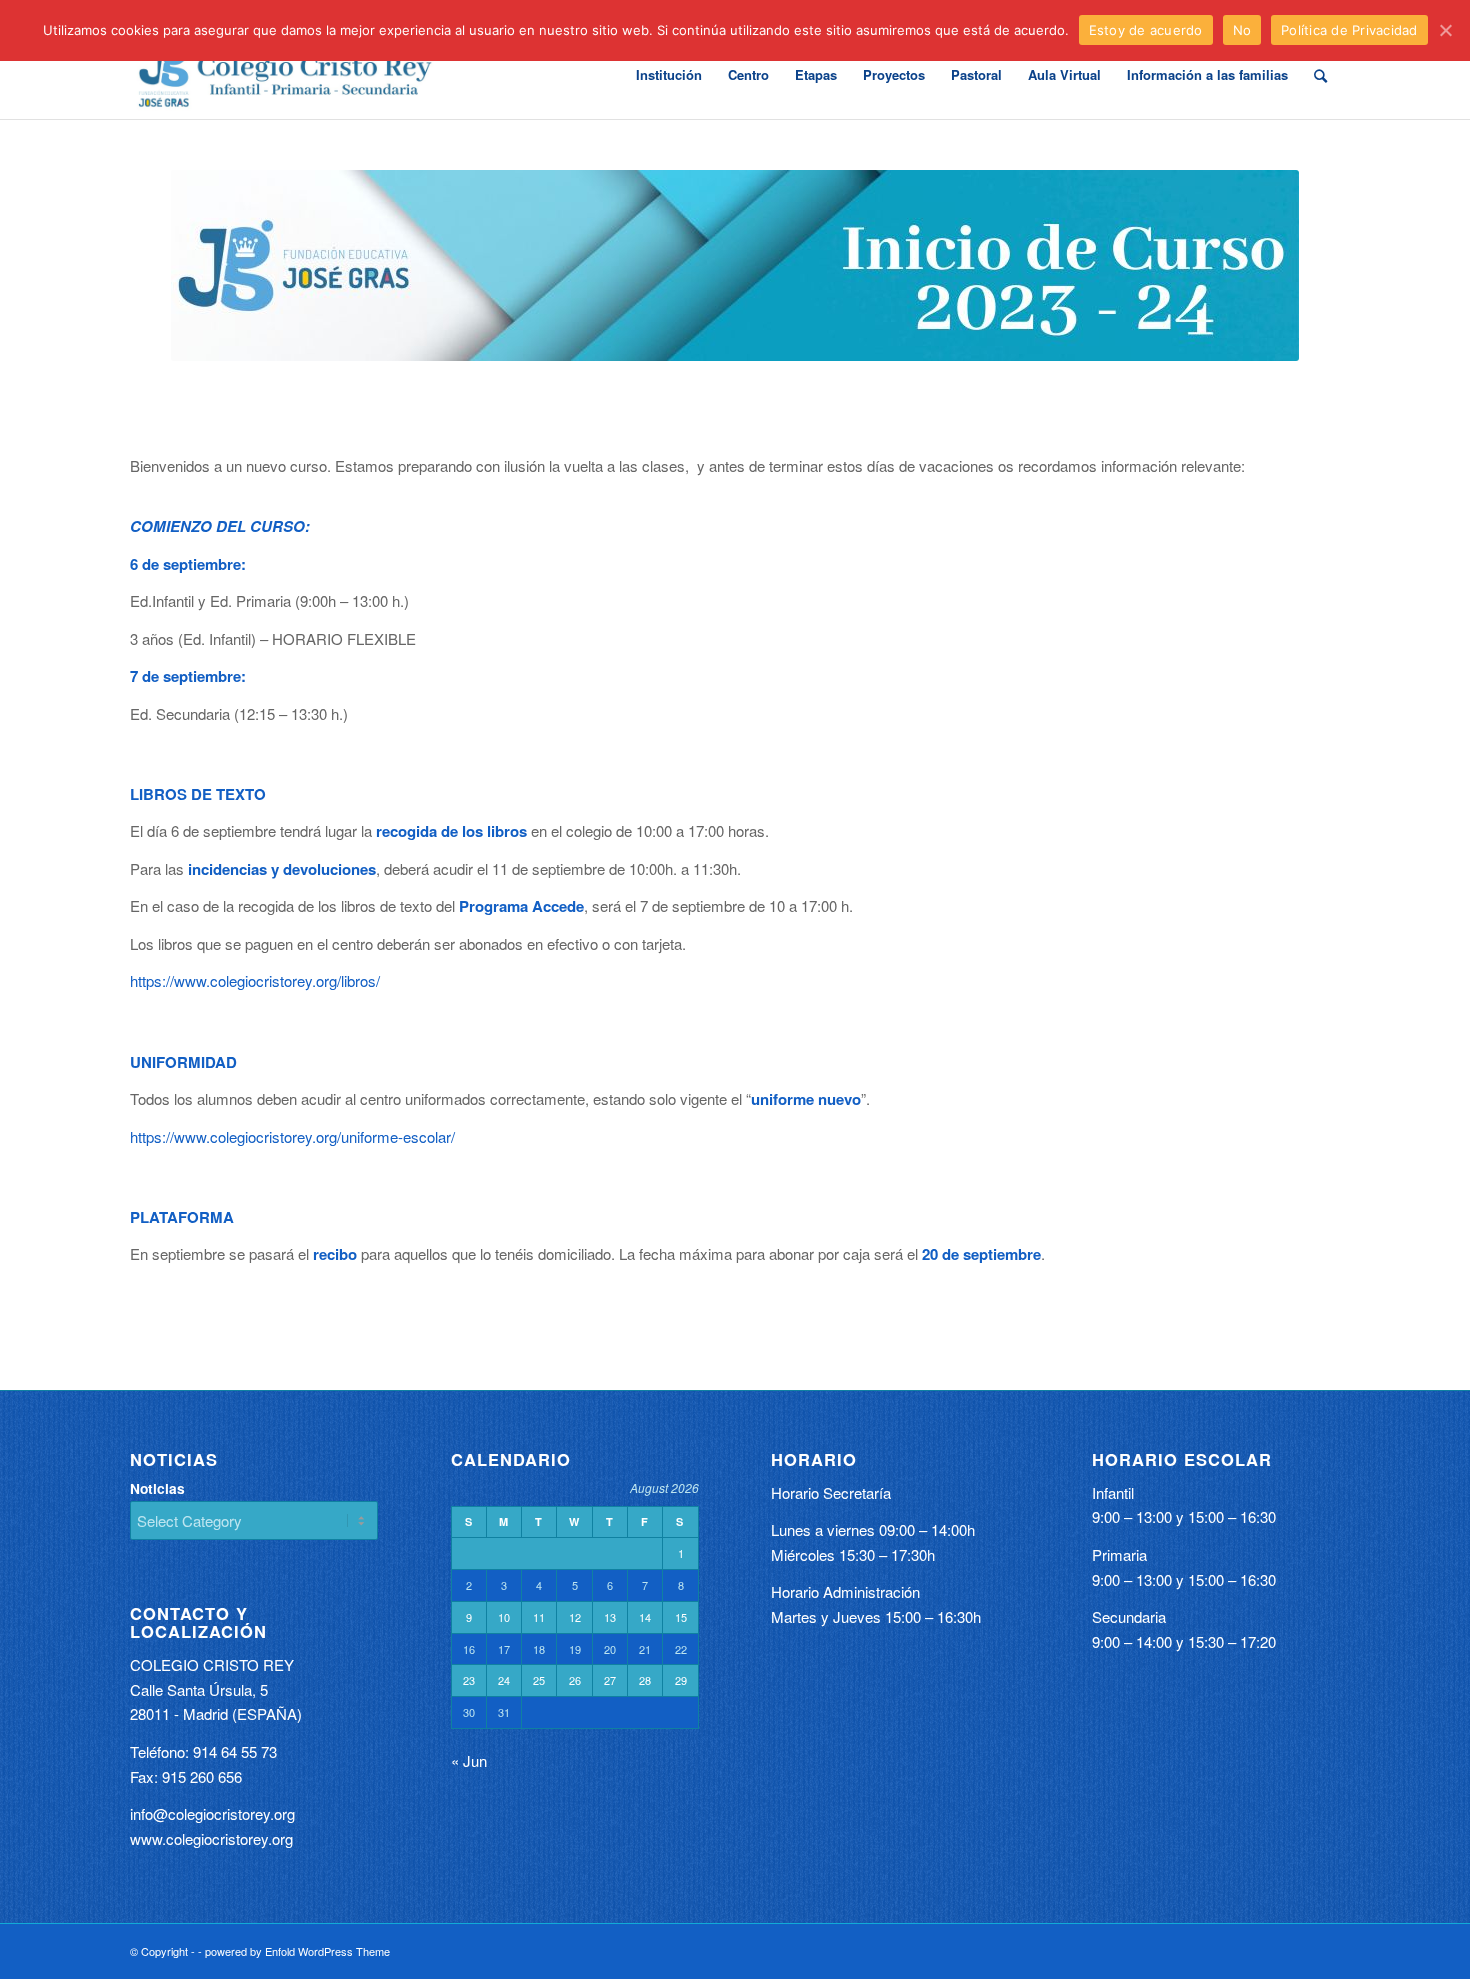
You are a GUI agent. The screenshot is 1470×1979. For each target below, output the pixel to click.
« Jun (469, 1760)
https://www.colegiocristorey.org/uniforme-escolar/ (292, 1136)
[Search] (1320, 75)
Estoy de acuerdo (1146, 30)
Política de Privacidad (1349, 30)
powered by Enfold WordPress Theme (297, 1951)
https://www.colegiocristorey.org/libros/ (255, 980)
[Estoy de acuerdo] (1445, 30)
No (1242, 30)
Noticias (157, 1488)
